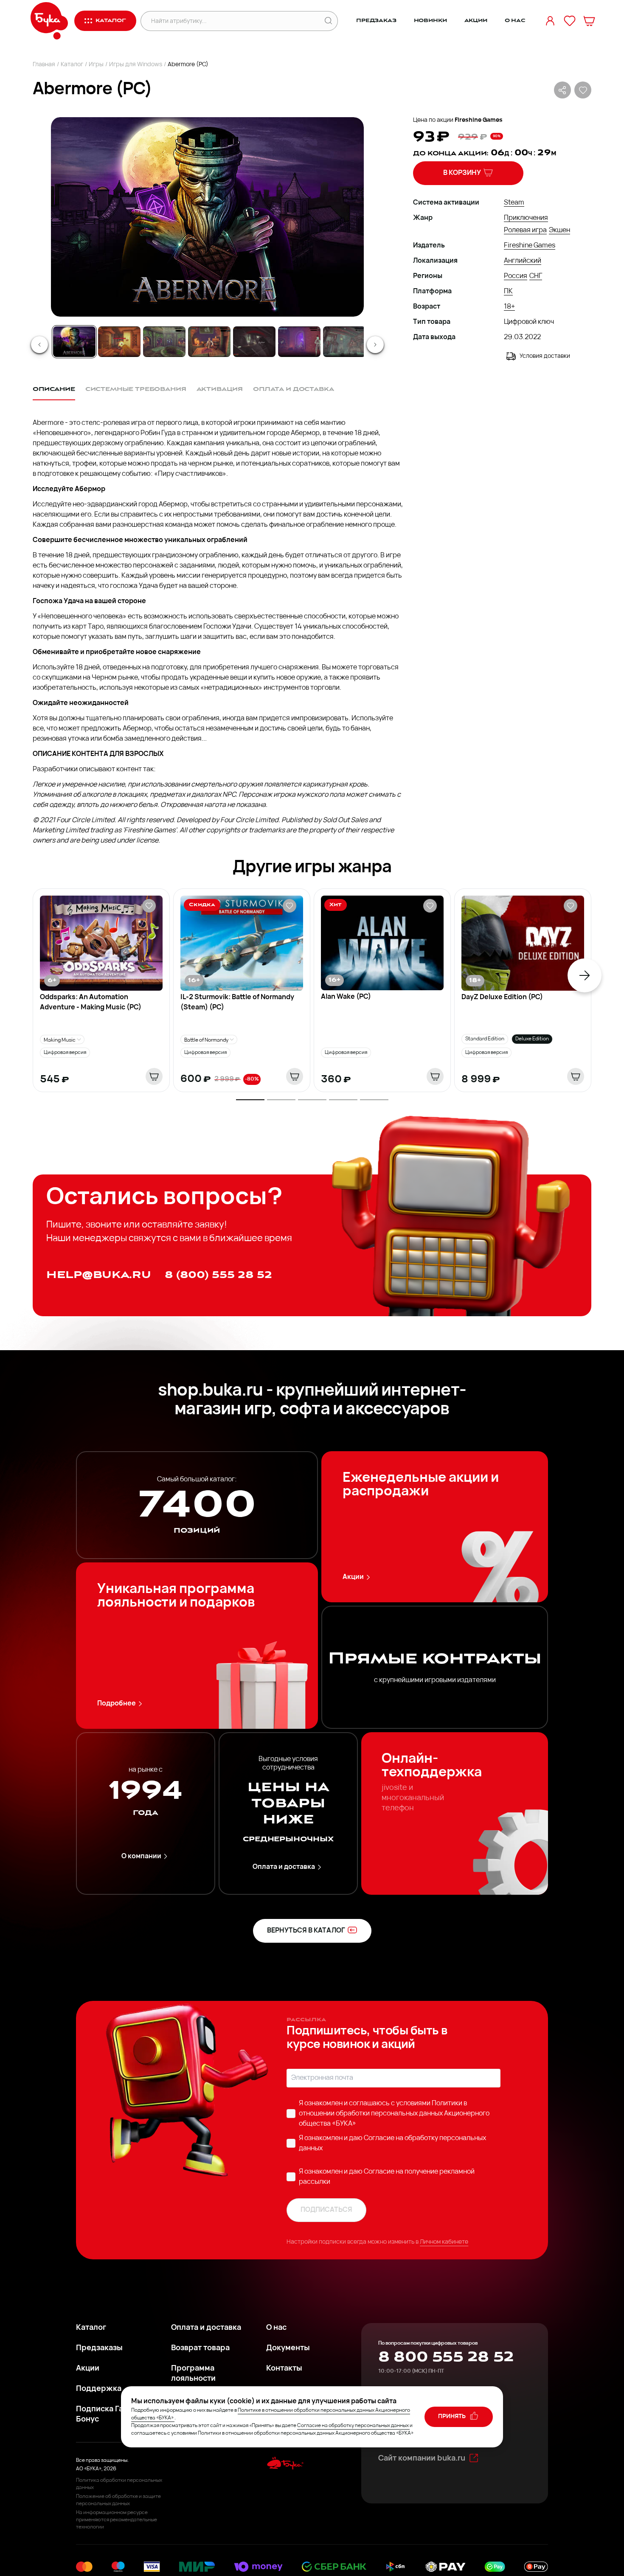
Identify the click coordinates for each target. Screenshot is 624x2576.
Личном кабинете (444, 2242)
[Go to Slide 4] (209, 342)
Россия (516, 276)
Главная (44, 65)
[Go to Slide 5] (254, 342)
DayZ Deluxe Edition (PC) (502, 997)
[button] (207, 217)
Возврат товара (200, 2348)
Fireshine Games (479, 120)
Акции (476, 21)
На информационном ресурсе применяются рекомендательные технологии (117, 2520)
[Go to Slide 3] (164, 342)
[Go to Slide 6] (299, 342)
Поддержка (99, 2389)
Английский (523, 261)
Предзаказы (99, 2348)
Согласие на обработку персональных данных (353, 2426)
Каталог (72, 65)
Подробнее (117, 1704)
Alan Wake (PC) (346, 997)
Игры (96, 65)
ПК (508, 292)
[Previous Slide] (39, 345)
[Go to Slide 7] (344, 342)
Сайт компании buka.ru (422, 2459)
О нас (515, 21)
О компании (141, 1857)
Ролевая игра (525, 230)
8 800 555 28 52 (446, 2357)
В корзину (462, 173)
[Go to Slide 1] (74, 342)
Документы (288, 2348)
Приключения (526, 218)
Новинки (430, 21)
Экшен (559, 230)
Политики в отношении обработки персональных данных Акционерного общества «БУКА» (394, 2114)
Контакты (284, 2369)
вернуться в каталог (306, 1931)
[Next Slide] (375, 345)
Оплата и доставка (284, 1867)
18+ (509, 307)
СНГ (536, 276)
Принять (453, 2417)
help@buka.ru (99, 1275)
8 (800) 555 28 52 (218, 1275)
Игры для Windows (136, 65)
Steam (514, 203)
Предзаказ (376, 21)
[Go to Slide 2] (119, 342)
